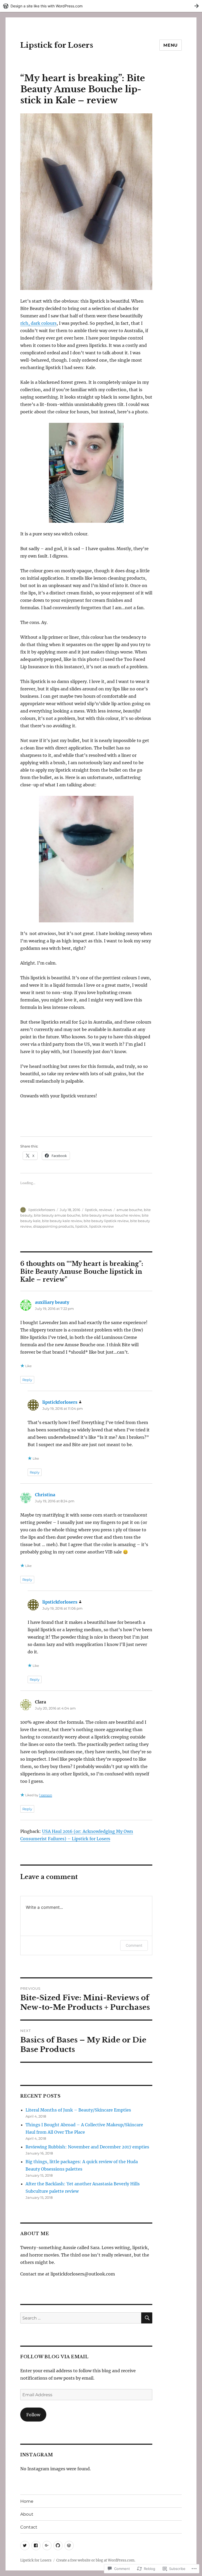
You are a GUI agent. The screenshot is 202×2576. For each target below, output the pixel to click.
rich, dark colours (38, 323)
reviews (105, 1210)
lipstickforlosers (42, 1210)
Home (27, 2501)
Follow (33, 2415)
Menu (171, 45)
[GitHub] (58, 2546)
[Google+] (47, 2546)
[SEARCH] (147, 2318)
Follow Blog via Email (54, 2357)
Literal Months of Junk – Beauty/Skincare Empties (78, 2110)
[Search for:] (81, 2318)
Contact (29, 2527)
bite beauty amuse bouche (57, 1215)
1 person (46, 1795)
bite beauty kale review (62, 1221)
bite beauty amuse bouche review (111, 1215)
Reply (27, 1380)
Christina (45, 1495)
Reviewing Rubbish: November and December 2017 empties (87, 2147)
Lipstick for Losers (57, 45)
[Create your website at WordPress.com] (101, 6)
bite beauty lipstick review (106, 1221)
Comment (134, 1945)
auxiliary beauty (52, 1302)
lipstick (91, 1210)
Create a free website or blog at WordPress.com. (96, 2560)
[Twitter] (25, 2546)
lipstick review (101, 1226)
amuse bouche (129, 1210)
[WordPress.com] (69, 2546)
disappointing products (53, 1226)
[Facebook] (36, 2546)
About (27, 2514)
